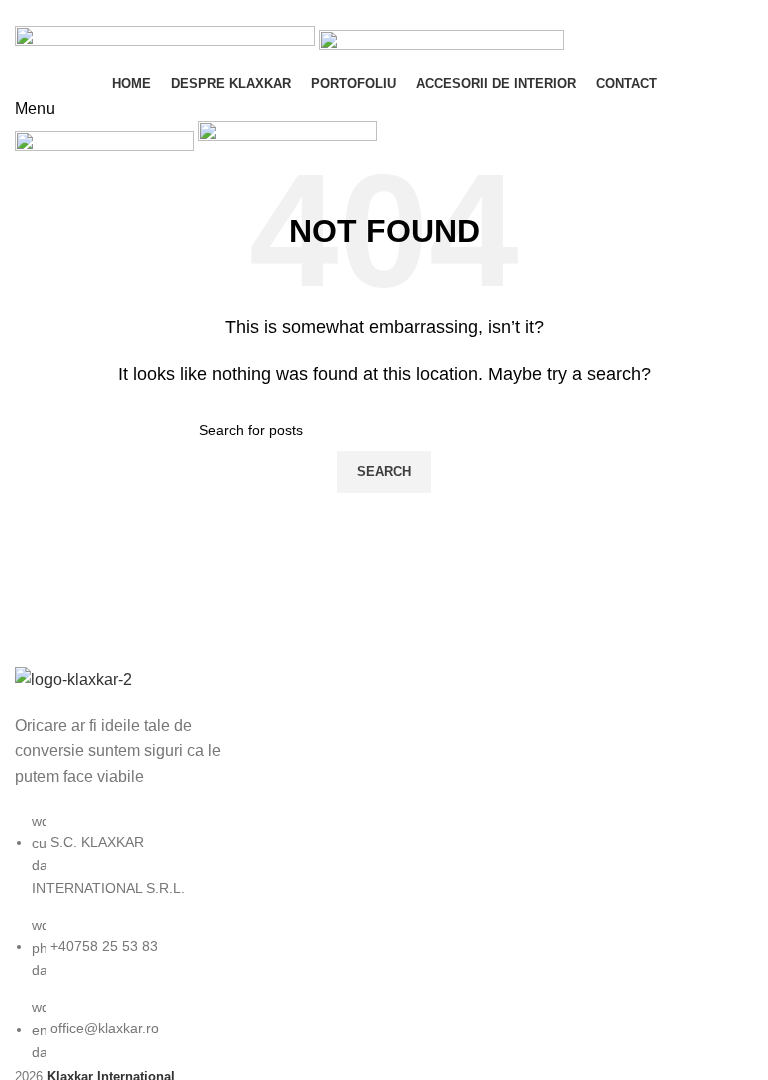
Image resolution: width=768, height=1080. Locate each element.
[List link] (128, 864)
